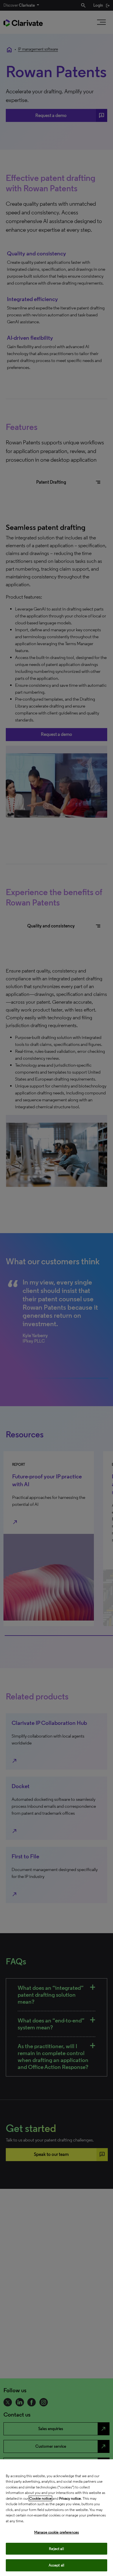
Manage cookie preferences (57, 2532)
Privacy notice (70, 2498)
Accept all (57, 2565)
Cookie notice (40, 2498)
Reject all (56, 2549)
